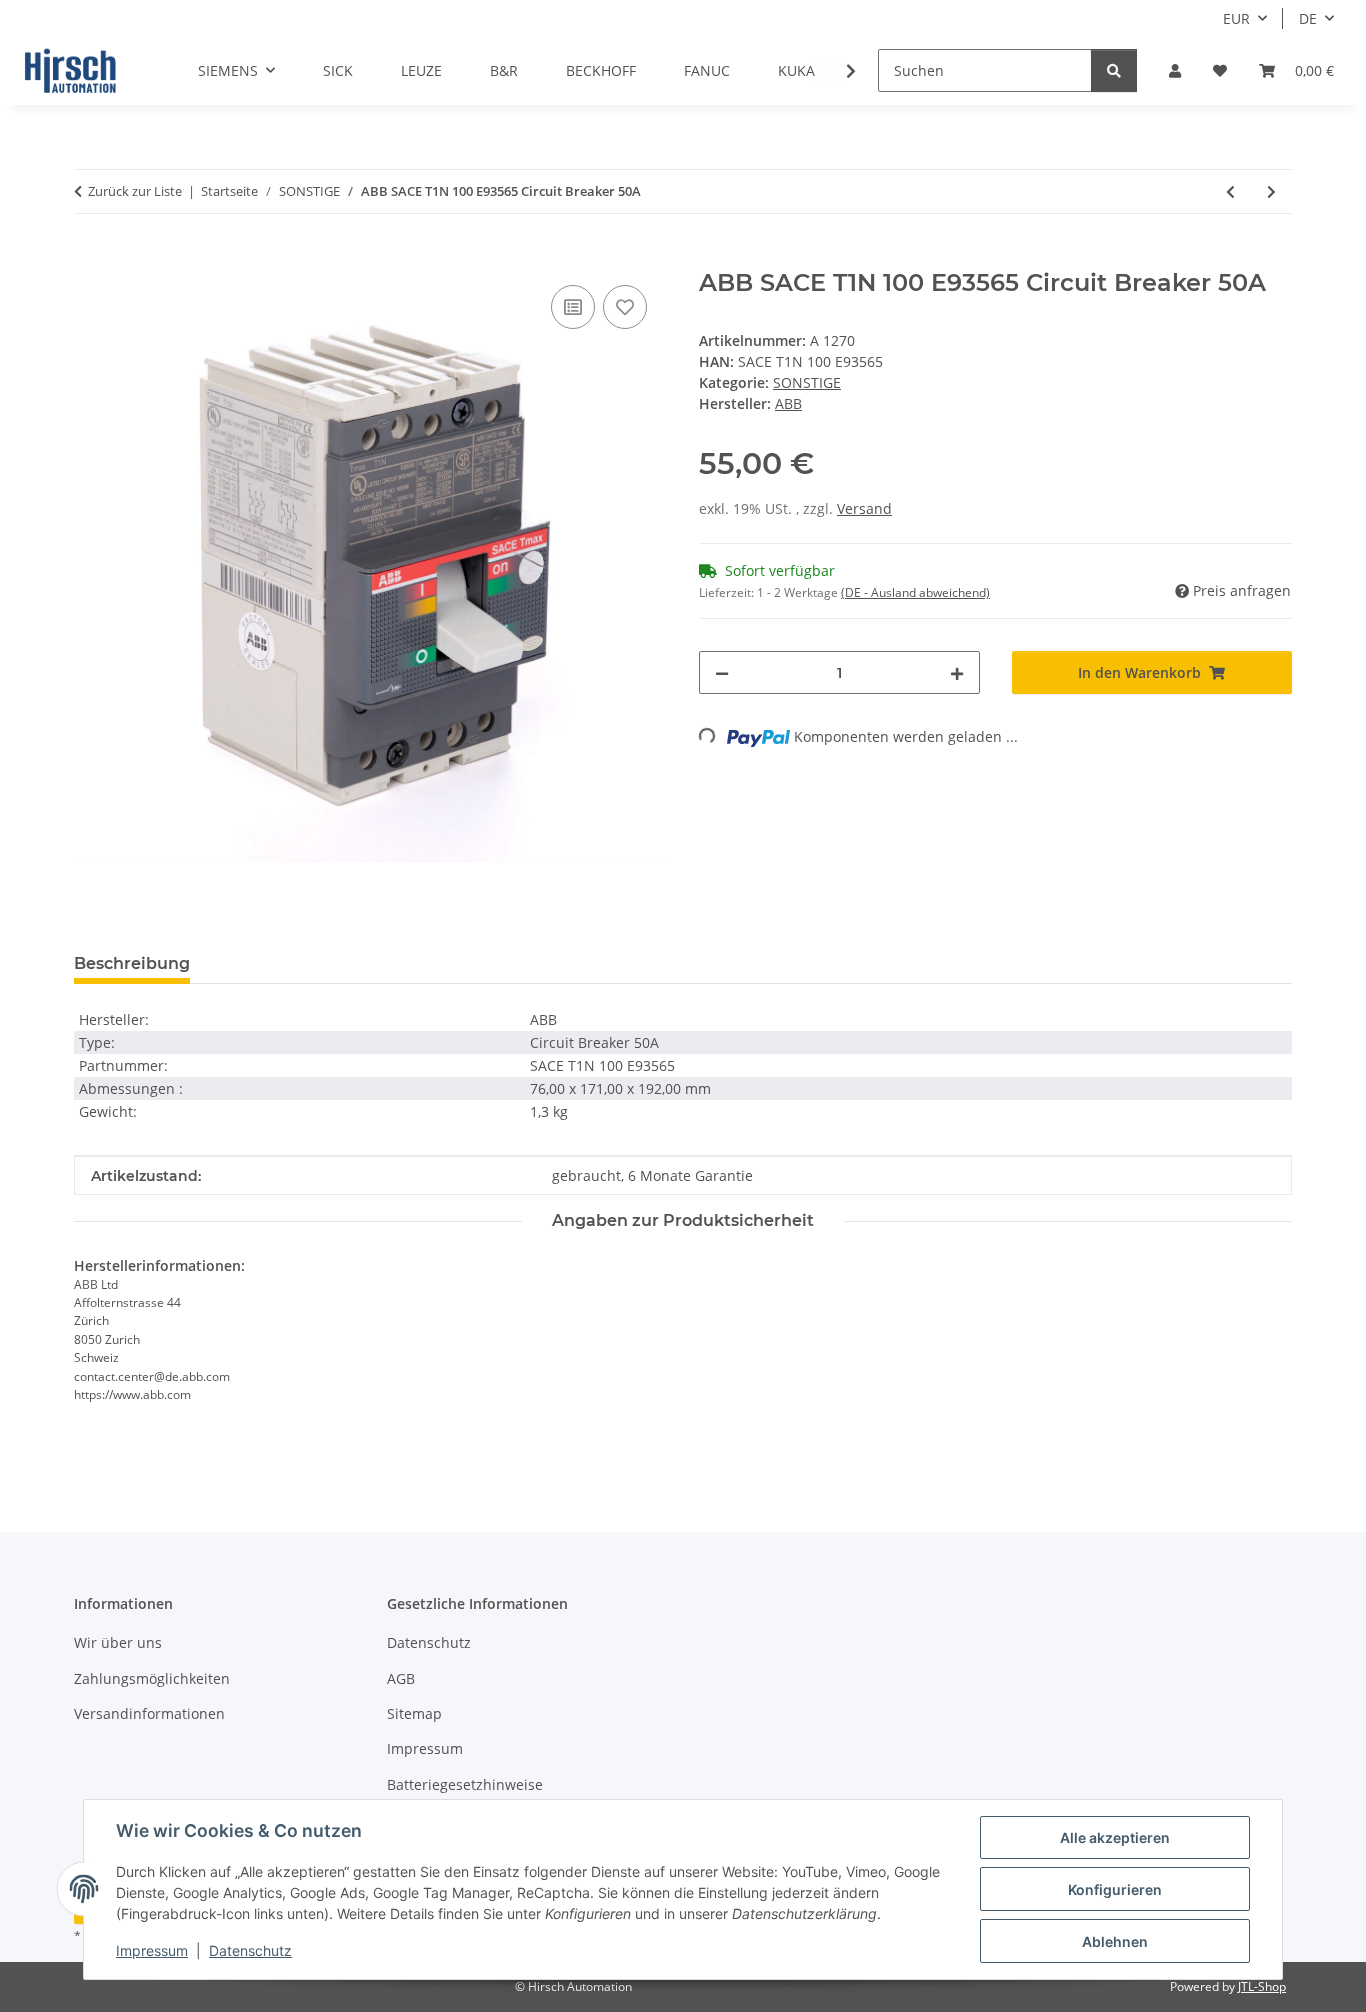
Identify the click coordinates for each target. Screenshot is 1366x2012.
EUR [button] (1236, 18)
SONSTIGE (807, 382)
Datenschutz (250, 1950)
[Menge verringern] (722, 672)
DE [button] (1308, 18)
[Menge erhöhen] (957, 672)
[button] (1175, 70)
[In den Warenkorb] (90, 258)
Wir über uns (118, 1642)
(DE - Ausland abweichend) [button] (915, 592)
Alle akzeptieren (1115, 1837)
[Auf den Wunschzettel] (625, 307)
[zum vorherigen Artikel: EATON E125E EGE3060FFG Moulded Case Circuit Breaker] (1230, 191)
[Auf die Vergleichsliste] (573, 307)
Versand (864, 508)
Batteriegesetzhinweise (465, 1784)
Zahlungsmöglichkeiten (152, 1678)
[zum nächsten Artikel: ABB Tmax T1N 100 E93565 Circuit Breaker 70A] (1271, 191)
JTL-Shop (1262, 1986)
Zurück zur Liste (135, 191)
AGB (401, 1678)
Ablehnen (1115, 1941)
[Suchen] (1114, 70)
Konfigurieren (1115, 1889)
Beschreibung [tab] (132, 963)
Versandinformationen (149, 1713)
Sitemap (414, 1713)
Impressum (152, 1950)
